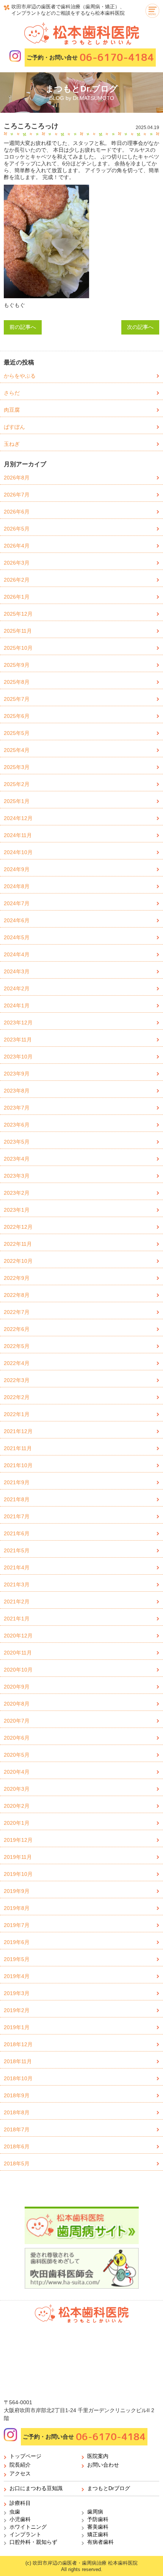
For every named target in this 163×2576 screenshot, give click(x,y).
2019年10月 (18, 1874)
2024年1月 (17, 1005)
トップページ (25, 2456)
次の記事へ (140, 327)
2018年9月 (17, 2095)
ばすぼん (14, 427)
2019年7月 (17, 1925)
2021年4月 (17, 1567)
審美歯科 (98, 2527)
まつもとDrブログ (109, 2488)
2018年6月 (17, 2146)
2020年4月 (17, 1772)
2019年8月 (17, 1908)
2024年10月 (18, 852)
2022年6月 (17, 1329)
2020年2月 (17, 1806)
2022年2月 (17, 1397)
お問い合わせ (103, 2465)
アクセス (20, 2473)
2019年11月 (18, 1857)
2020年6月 (17, 1738)
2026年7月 (17, 495)
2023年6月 (17, 1125)
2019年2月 (17, 2010)
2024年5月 (17, 937)
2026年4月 (17, 546)
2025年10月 (18, 648)
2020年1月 (17, 1823)
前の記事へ (23, 327)
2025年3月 (17, 767)
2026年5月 (17, 529)
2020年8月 (17, 1704)
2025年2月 (17, 784)
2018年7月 (17, 2129)
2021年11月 (18, 1448)
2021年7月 (17, 1516)
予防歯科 (98, 2519)
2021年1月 (17, 1619)
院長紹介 (20, 2465)
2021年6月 (17, 1533)
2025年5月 (17, 733)
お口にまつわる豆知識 (36, 2488)
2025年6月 (17, 716)
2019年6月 (17, 1942)
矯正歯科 (98, 2534)
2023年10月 (18, 1057)
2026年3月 (17, 563)
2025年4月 (17, 750)
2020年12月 (18, 1636)
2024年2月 (17, 988)
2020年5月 (17, 1755)
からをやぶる (20, 376)
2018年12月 (18, 2044)
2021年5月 (17, 1550)
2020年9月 (17, 1687)
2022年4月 (17, 1363)
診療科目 (20, 2503)
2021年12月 (18, 1431)
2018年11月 (18, 2061)
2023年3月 (17, 1176)
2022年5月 (17, 1346)
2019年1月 (17, 2027)
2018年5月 (17, 2164)
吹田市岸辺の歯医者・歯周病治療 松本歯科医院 (85, 2563)
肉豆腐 (12, 410)
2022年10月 (18, 1261)
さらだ (12, 393)
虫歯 (15, 2512)
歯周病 (95, 2512)
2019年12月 (18, 1840)
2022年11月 (18, 1244)
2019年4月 (17, 1976)
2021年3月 (17, 1585)
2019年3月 (17, 1993)
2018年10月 (18, 2078)
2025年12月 (18, 614)
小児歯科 (20, 2519)
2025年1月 (17, 801)
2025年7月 (17, 699)
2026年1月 (17, 597)
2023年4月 (17, 1159)
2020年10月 (18, 1670)
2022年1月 (17, 1414)
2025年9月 (17, 665)
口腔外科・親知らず (33, 2542)
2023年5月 (17, 1142)
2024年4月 (17, 954)
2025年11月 (18, 631)
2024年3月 (17, 971)
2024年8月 (17, 886)
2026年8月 (17, 478)
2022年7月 (17, 1312)
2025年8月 (17, 682)
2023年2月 (17, 1193)
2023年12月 (18, 1023)
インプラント (25, 2534)
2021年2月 (17, 1602)
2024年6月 (17, 920)
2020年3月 (17, 1789)
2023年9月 (17, 1074)
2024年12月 (18, 818)
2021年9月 (17, 1482)
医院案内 (98, 2456)
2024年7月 (17, 903)
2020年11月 (18, 1653)
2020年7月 (17, 1721)
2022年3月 (17, 1380)
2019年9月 (17, 1891)
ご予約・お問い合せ (90, 57)
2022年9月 (17, 1278)
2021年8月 (17, 1499)
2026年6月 (17, 512)
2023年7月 (17, 1108)
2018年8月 (17, 2112)
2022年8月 (17, 1295)
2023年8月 (17, 1091)
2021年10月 (18, 1465)
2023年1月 (17, 1210)
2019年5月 (17, 1959)
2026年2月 (17, 580)
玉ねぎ (12, 444)
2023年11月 (18, 1040)
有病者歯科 (100, 2542)
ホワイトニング (28, 2527)
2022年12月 (18, 1227)
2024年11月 (18, 835)
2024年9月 (17, 869)
